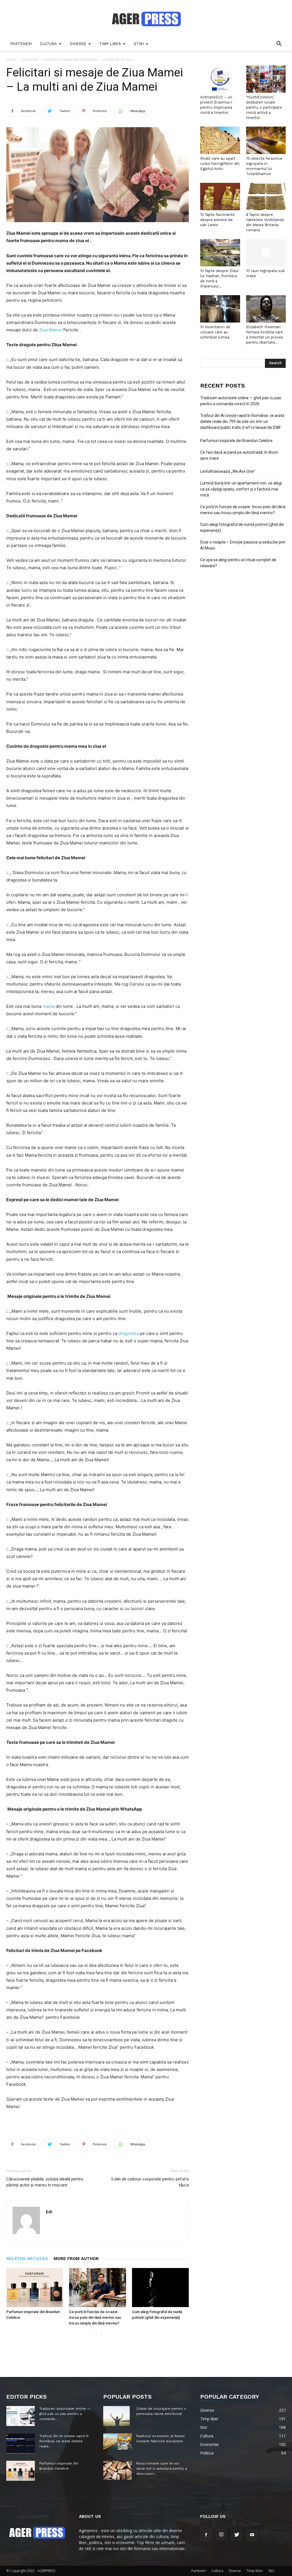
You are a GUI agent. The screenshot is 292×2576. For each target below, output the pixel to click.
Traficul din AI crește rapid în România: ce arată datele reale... (64, 2441)
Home (11, 59)
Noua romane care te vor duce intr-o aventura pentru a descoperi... (162, 2468)
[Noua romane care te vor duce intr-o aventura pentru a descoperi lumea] (117, 2470)
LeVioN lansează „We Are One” (228, 471)
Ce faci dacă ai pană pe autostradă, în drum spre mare (239, 455)
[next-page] (101, 2335)
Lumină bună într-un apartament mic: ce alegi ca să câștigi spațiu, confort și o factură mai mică (241, 489)
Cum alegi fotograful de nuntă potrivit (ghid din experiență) (242, 527)
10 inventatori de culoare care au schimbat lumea (215, 332)
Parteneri (21, 44)
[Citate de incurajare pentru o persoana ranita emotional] (116, 2416)
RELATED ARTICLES (27, 2259)
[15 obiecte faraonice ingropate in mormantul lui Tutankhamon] (266, 140)
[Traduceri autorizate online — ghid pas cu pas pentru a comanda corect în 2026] (21, 2416)
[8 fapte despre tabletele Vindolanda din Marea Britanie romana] (266, 196)
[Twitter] (237, 2535)
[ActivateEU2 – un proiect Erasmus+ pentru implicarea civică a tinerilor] (220, 79)
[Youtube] (252, 2535)
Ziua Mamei (51, 330)
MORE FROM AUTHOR (76, 2259)
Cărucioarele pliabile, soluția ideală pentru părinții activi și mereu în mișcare (45, 2182)
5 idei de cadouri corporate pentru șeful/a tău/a (150, 2182)
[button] (279, 44)
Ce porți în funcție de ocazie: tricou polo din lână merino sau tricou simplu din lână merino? (95, 2317)
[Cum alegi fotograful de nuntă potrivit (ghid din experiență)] (160, 2288)
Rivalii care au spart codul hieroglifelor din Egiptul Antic (220, 164)
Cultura (48, 44)
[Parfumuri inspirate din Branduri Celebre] (35, 2288)
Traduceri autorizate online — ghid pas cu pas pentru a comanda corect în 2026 (241, 401)
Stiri (139, 44)
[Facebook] (206, 2535)
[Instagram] (221, 2535)
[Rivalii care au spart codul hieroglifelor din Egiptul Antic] (220, 140)
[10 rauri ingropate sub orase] (266, 253)
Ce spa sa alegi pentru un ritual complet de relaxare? (238, 563)
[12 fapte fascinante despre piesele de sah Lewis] (220, 196)
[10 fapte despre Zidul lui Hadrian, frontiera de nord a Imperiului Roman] (220, 253)
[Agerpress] (146, 19)
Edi (49, 2212)
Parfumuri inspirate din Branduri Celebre (236, 441)
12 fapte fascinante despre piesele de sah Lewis (217, 220)
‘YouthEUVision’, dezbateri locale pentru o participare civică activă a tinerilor (264, 107)
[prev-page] (92, 2335)
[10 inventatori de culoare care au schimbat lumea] (220, 309)
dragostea (129, 1333)
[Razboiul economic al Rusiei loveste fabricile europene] (117, 2441)
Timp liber (110, 44)
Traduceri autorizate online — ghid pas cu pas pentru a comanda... (65, 2414)
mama (49, 1006)
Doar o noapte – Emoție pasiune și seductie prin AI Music (243, 545)
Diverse (78, 44)
